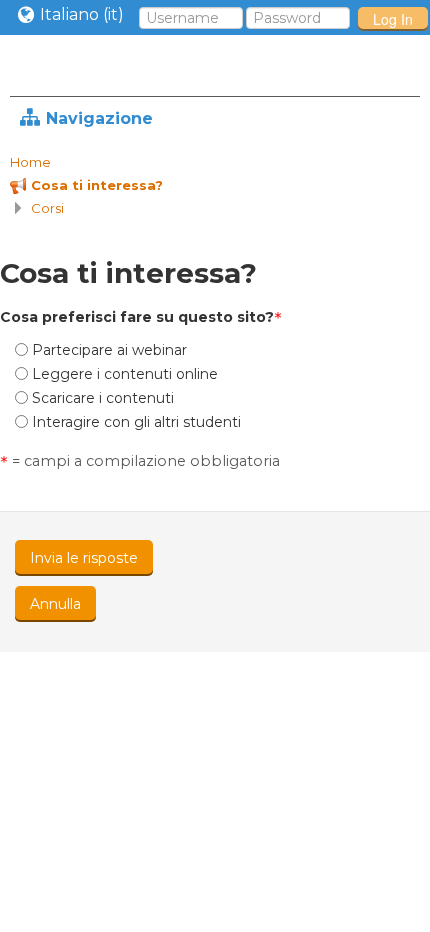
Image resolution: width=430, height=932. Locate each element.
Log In (393, 19)
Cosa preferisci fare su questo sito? (137, 317)
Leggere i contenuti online (125, 374)
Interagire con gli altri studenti (136, 422)
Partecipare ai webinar (109, 350)
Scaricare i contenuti (103, 398)
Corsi (47, 208)
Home (30, 162)
